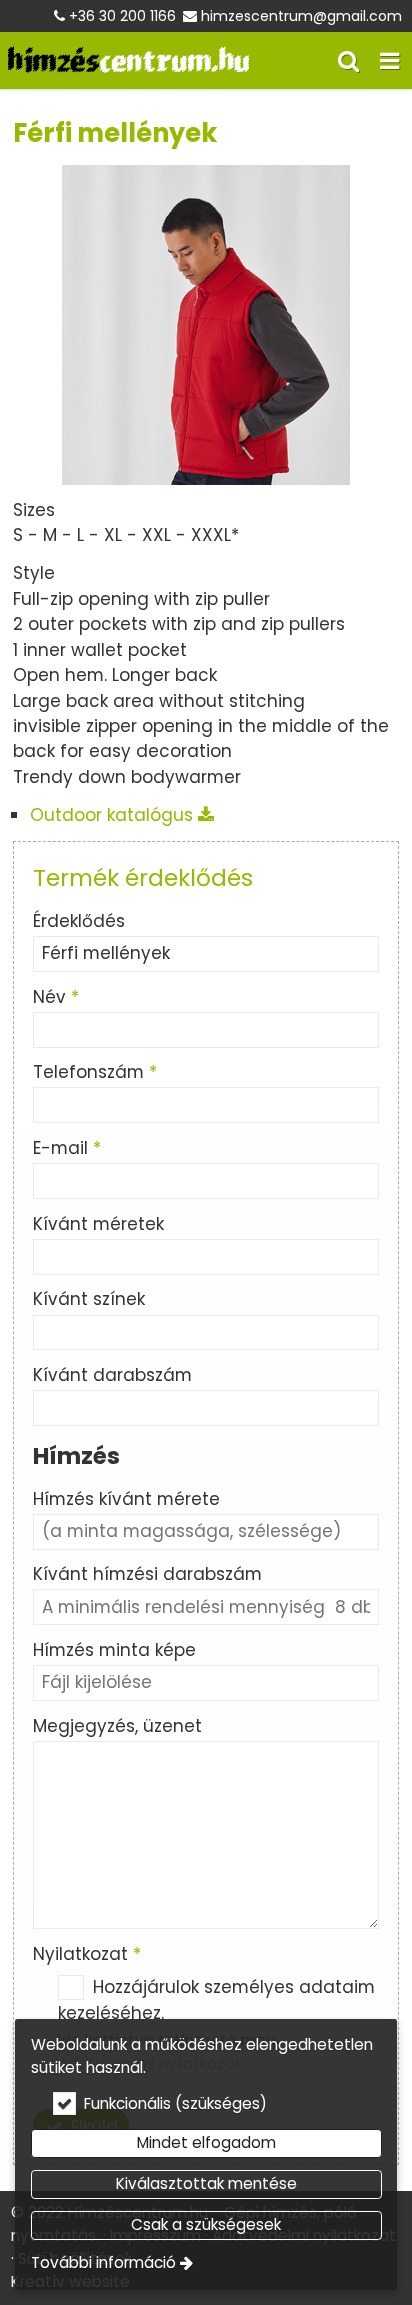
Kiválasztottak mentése (206, 2183)
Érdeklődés (79, 921)
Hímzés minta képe (114, 1650)
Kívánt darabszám (112, 1375)
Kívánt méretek (98, 1224)
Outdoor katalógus (114, 815)
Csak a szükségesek (206, 2224)
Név (56, 997)
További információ (103, 2262)
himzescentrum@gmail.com (301, 16)
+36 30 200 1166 (122, 16)
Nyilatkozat (87, 1954)
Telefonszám (95, 1072)
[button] (390, 60)
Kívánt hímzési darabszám (147, 1574)
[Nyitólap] (128, 60)
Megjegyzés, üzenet (117, 1726)
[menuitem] (128, 60)
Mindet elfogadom (206, 2142)
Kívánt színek (89, 1299)
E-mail (67, 1148)
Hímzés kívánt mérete (126, 1499)
